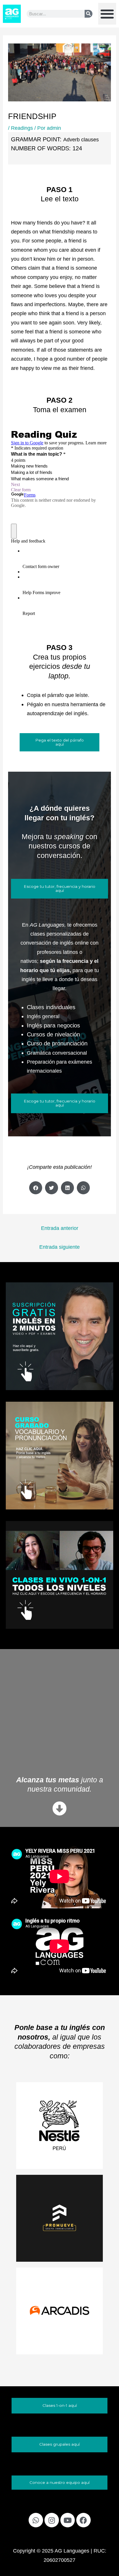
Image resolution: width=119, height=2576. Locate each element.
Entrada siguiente (59, 1247)
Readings (22, 128)
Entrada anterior (60, 1228)
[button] (107, 14)
